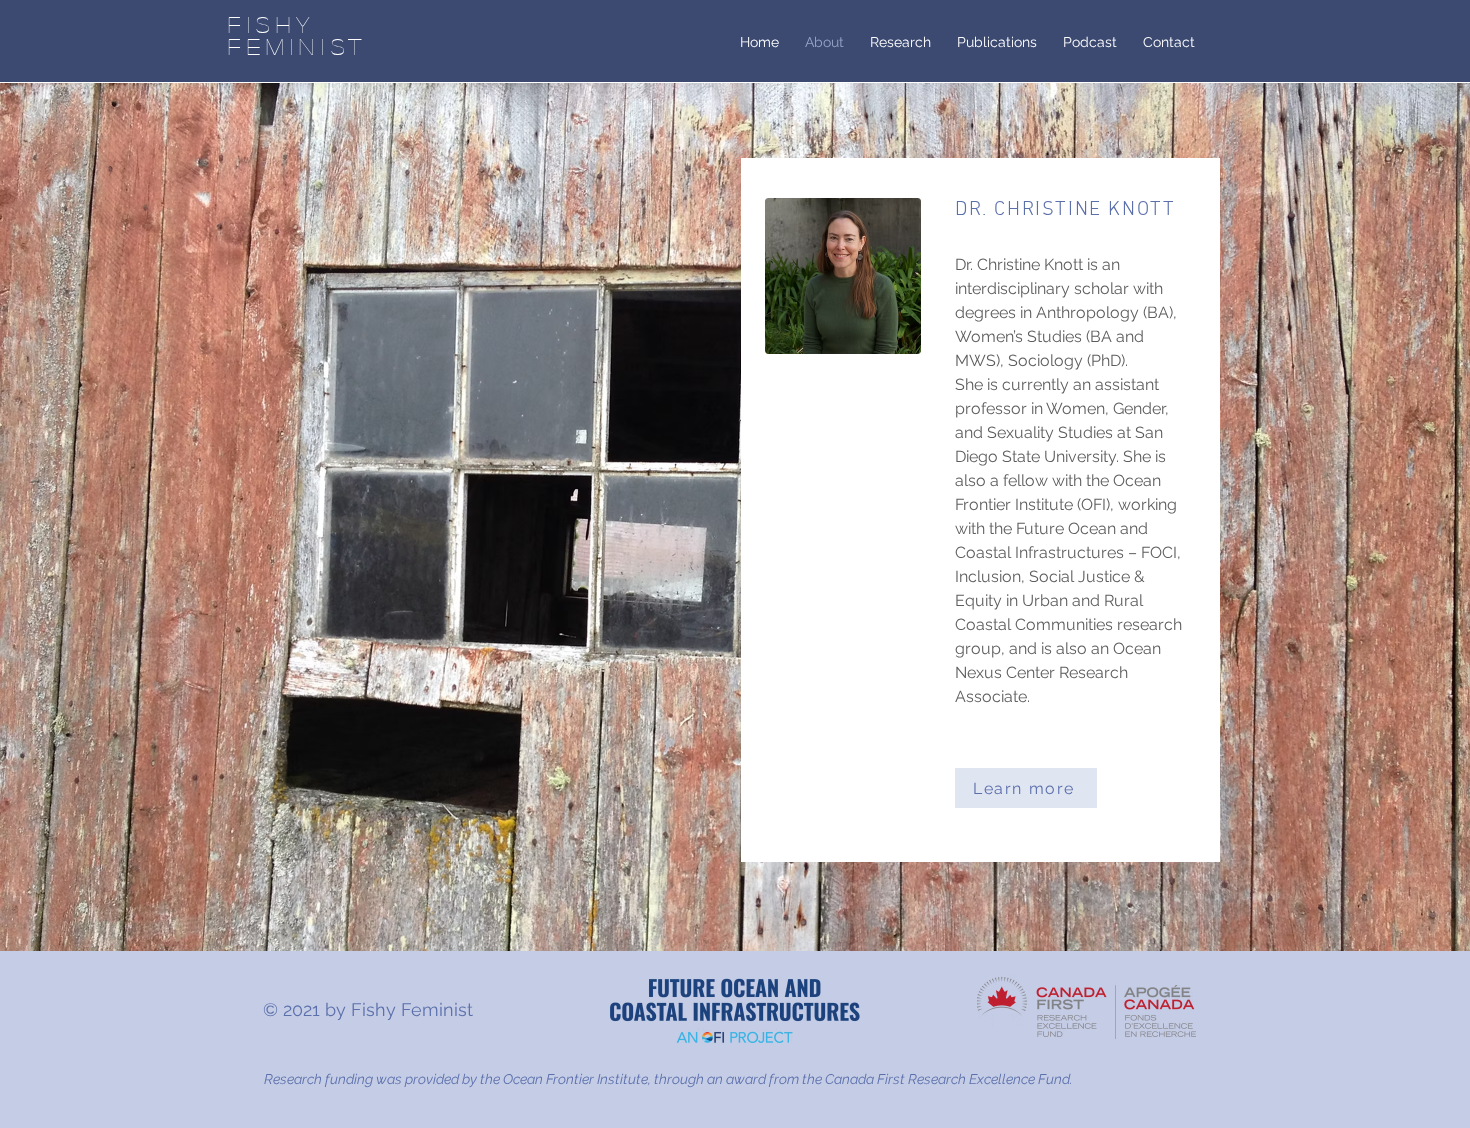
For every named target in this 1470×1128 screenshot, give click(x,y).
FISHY (272, 24)
